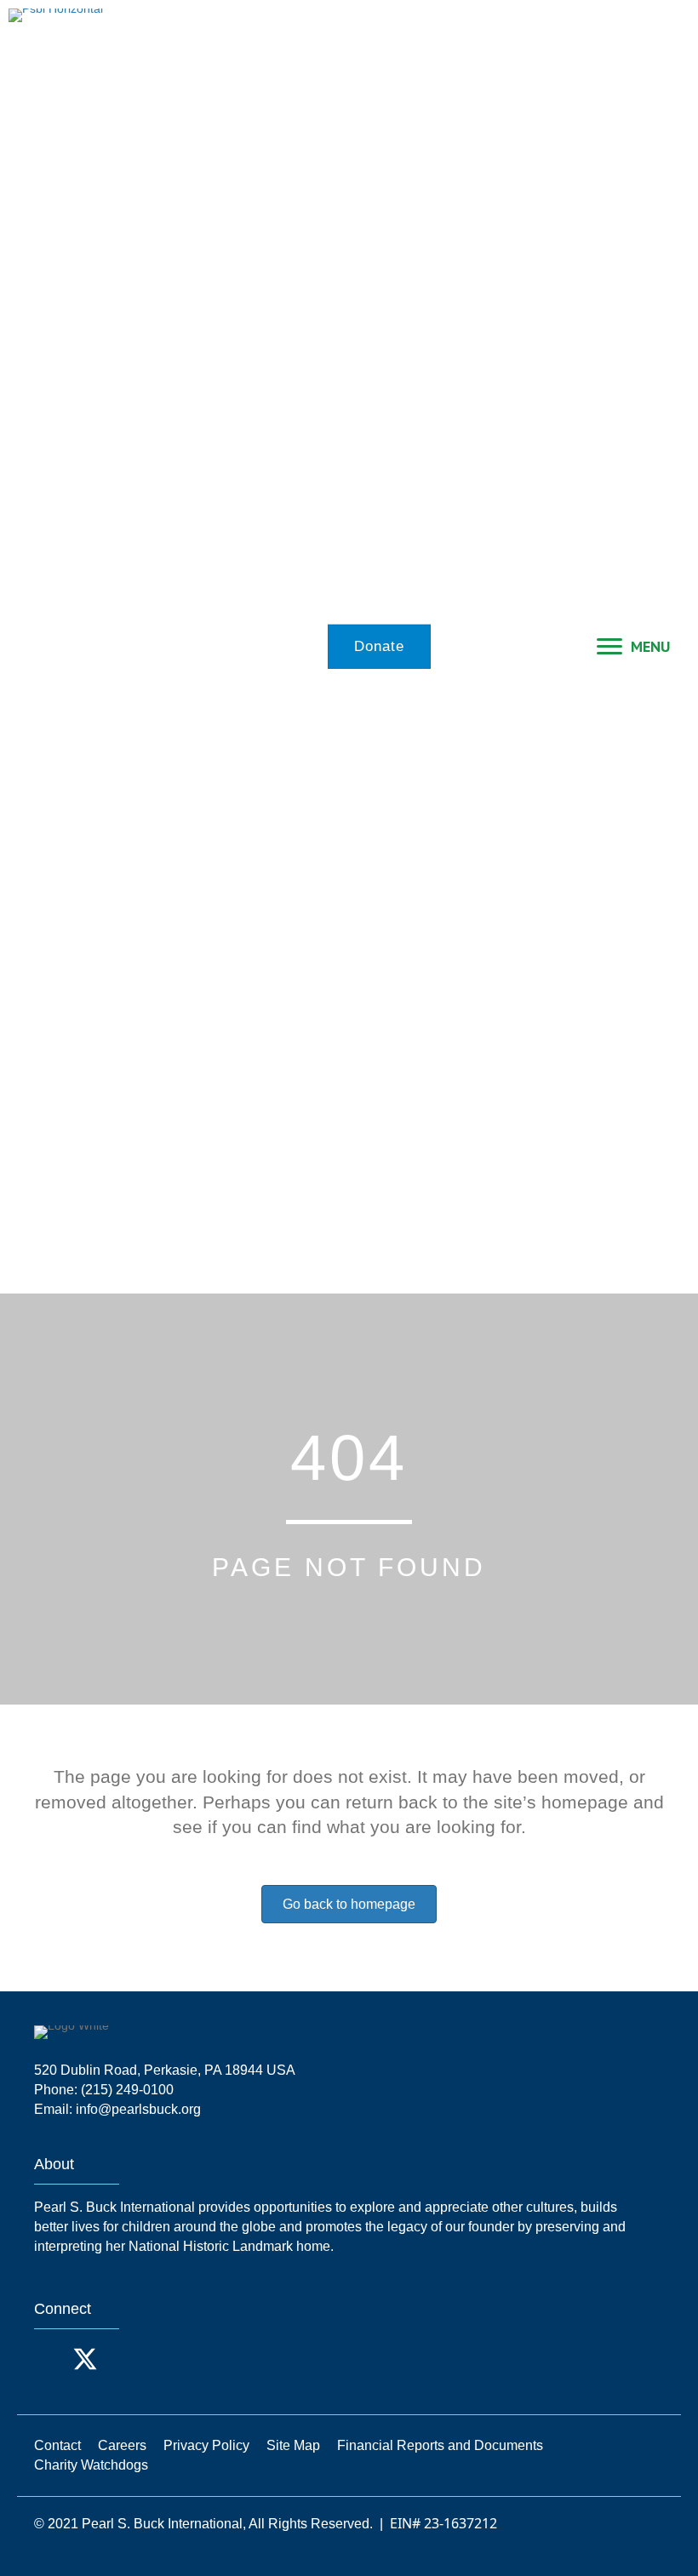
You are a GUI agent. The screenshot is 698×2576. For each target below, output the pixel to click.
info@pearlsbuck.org (138, 2109)
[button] (51, 2359)
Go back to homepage (349, 1904)
